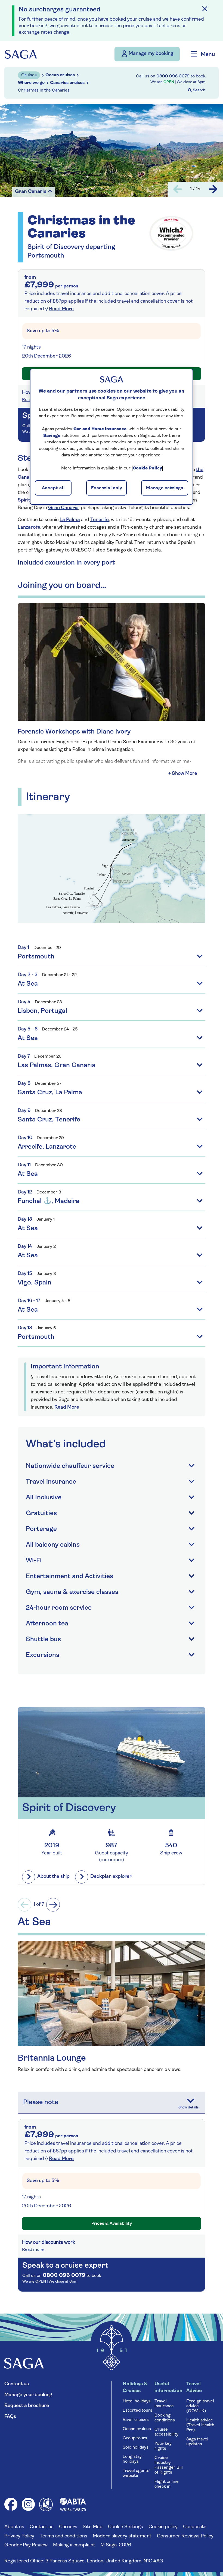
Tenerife (100, 520)
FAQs (10, 2417)
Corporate (195, 2527)
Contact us (17, 2384)
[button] (183, 774)
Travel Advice (194, 2388)
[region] (112, 437)
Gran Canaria (63, 508)
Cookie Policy (147, 468)
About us (14, 2527)
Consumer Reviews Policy (185, 2536)
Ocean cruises (137, 2429)
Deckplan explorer (111, 1877)
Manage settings (165, 488)
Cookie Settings (126, 2527)
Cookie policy (163, 2527)
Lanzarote (29, 528)
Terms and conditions (64, 2536)
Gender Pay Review (26, 2545)
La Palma (70, 520)
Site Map (93, 2527)
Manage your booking (28, 2395)
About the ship (53, 1877)
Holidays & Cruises (135, 2388)
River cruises (136, 2420)
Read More (61, 309)
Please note (41, 2102)
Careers (68, 2527)
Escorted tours (137, 2411)
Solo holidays (136, 2447)
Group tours (135, 2438)
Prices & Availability (112, 2224)
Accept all (53, 488)
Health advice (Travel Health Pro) (200, 2425)
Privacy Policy (19, 2536)
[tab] (112, 1143)
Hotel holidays (137, 2401)
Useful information (168, 2388)
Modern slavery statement (122, 2536)
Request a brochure (27, 2406)
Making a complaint (74, 2545)
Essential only (106, 488)
